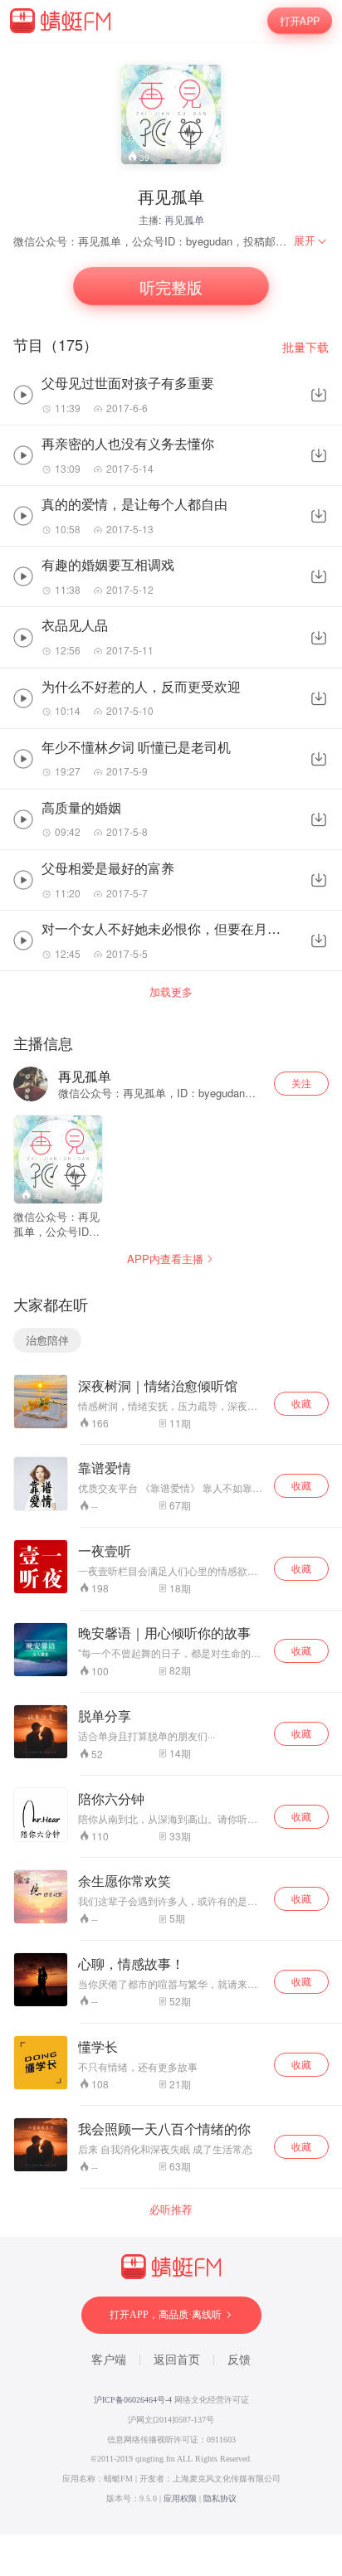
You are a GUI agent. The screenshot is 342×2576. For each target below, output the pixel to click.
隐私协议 (220, 2498)
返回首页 (177, 2360)
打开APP (299, 20)
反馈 (239, 2360)
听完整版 (171, 286)
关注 (301, 1083)
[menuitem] (311, 241)
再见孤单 (184, 219)
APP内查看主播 (165, 1259)
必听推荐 (171, 2209)
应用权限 (180, 2498)
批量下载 (305, 347)
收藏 (301, 1403)
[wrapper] (171, 1288)
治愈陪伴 (47, 1340)
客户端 (109, 2360)
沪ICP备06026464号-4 (133, 2400)
